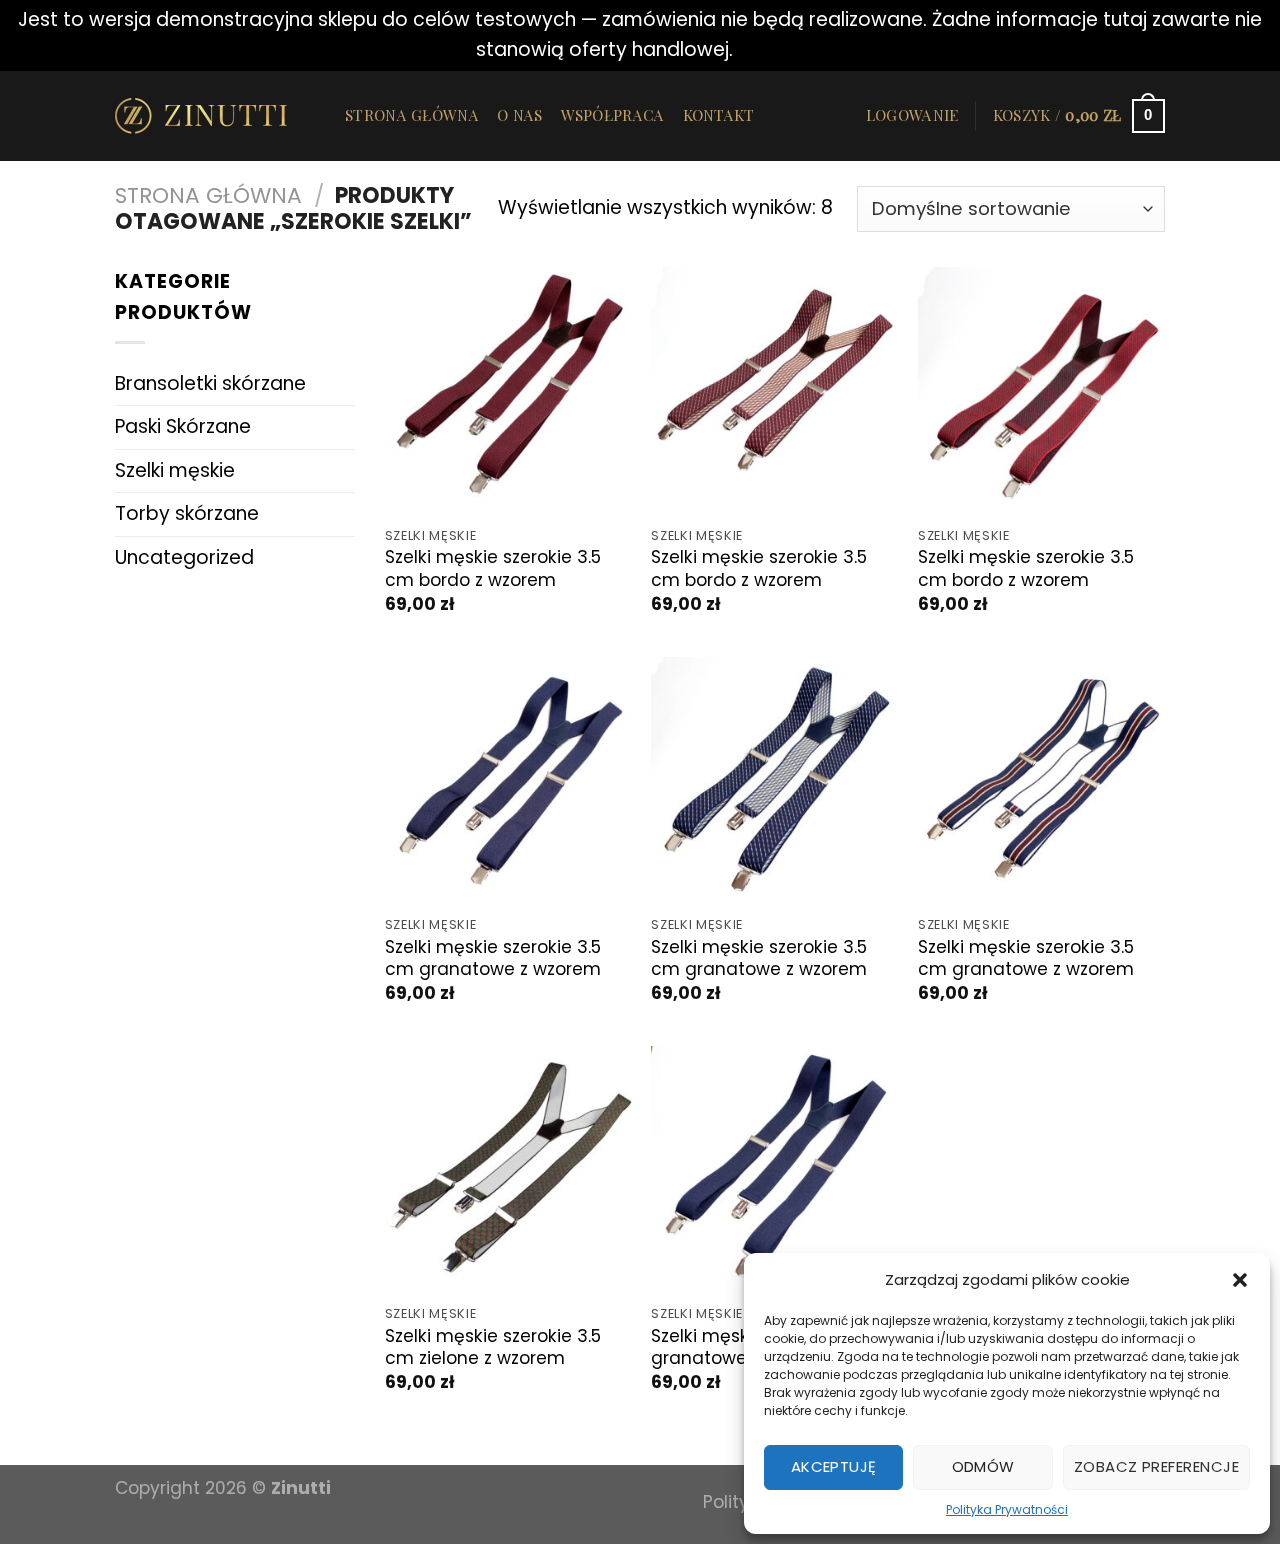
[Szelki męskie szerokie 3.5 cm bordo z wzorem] (508, 390)
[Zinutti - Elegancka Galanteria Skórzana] (215, 116)
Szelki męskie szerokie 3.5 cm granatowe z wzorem (493, 958)
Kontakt (719, 115)
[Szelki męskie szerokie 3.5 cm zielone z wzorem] (508, 1169)
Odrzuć (771, 49)
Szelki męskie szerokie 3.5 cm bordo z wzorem (493, 568)
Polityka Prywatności (1007, 1509)
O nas (520, 115)
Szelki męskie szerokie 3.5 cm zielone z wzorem (493, 1347)
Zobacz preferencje (1156, 1466)
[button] (1240, 1280)
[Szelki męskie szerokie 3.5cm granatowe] (774, 1169)
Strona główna (412, 115)
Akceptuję (834, 1466)
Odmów (983, 1466)
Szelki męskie (175, 470)
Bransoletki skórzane (210, 383)
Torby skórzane (187, 513)
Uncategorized (184, 557)
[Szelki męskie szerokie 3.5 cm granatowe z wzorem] (508, 780)
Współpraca (613, 115)
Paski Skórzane (183, 426)
